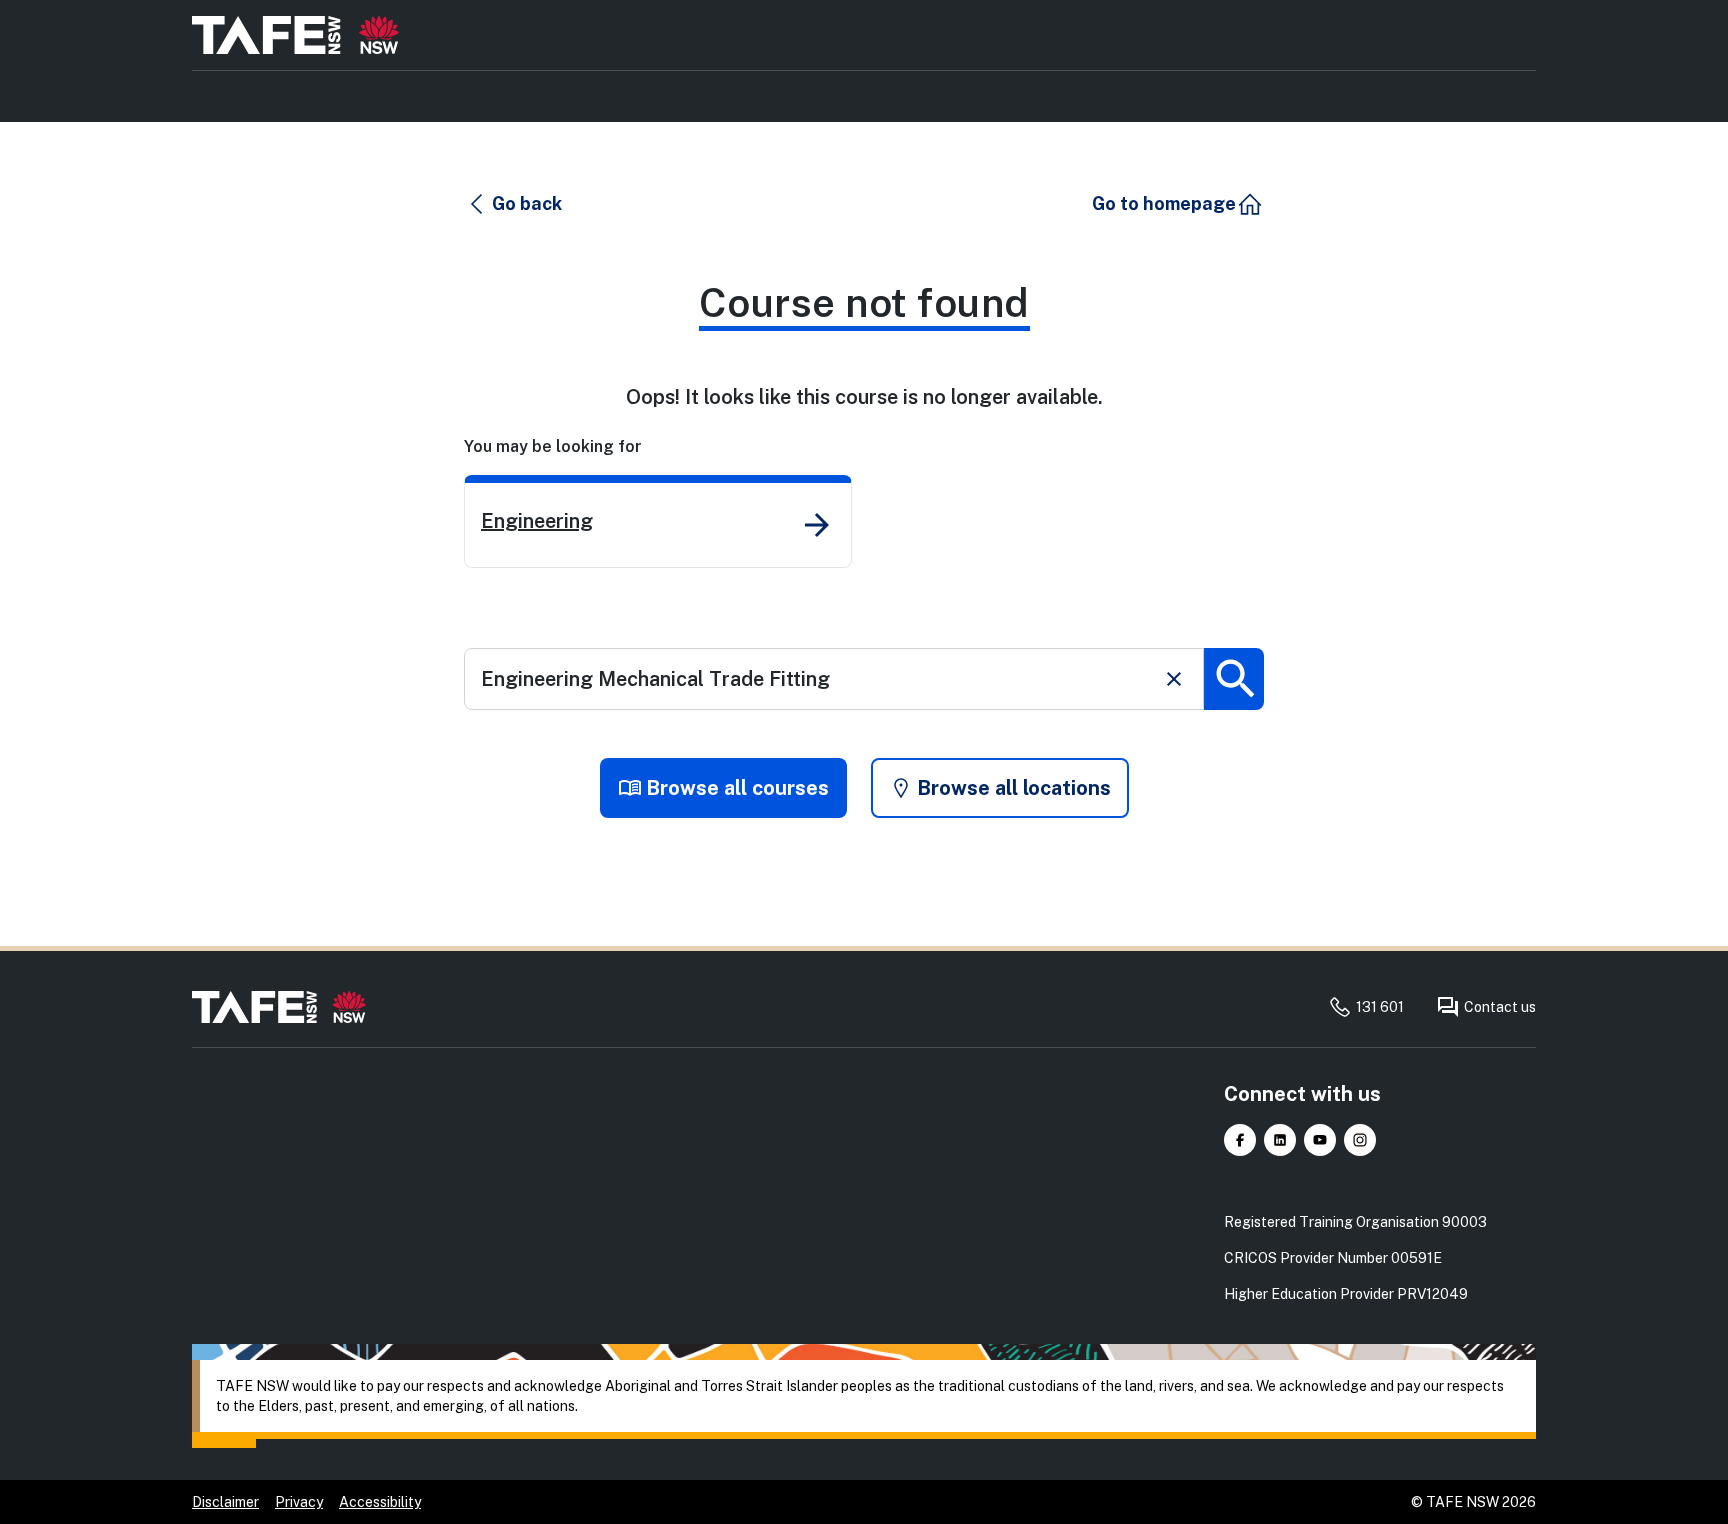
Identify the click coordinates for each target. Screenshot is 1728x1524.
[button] (514, 204)
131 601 (1380, 1007)
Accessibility (380, 1502)
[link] (658, 521)
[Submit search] (1234, 679)
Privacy (299, 1502)
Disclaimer (225, 1502)
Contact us (1500, 1007)
